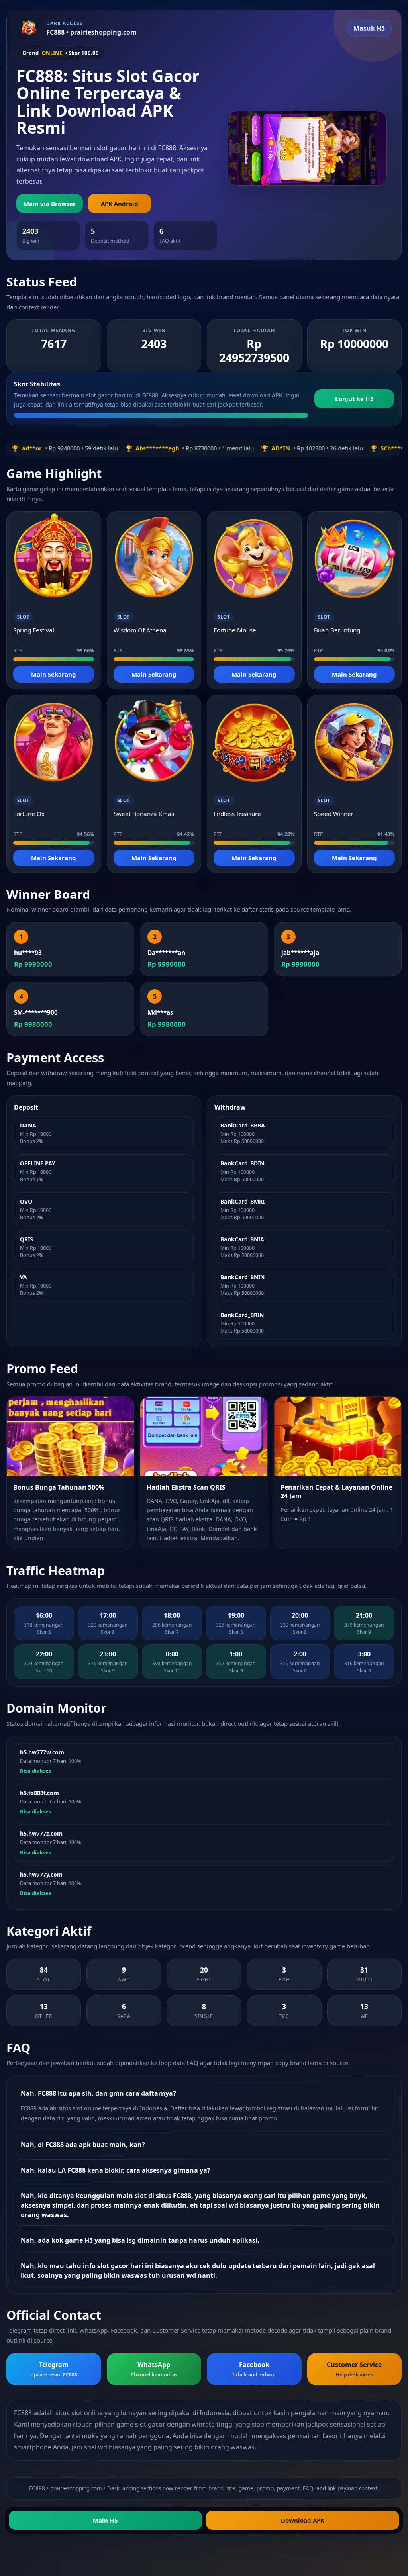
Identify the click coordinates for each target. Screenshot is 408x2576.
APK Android (120, 204)
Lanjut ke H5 (354, 399)
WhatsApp (154, 2369)
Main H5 (105, 2520)
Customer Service (354, 2369)
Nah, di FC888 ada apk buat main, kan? (83, 2145)
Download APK (303, 2520)
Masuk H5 (369, 28)
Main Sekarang (54, 674)
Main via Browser (50, 204)
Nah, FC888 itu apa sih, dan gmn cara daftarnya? (98, 2093)
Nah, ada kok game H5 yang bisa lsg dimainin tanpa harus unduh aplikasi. (140, 2240)
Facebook (254, 2369)
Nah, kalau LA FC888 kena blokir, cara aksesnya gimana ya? (116, 2170)
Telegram (54, 2369)
